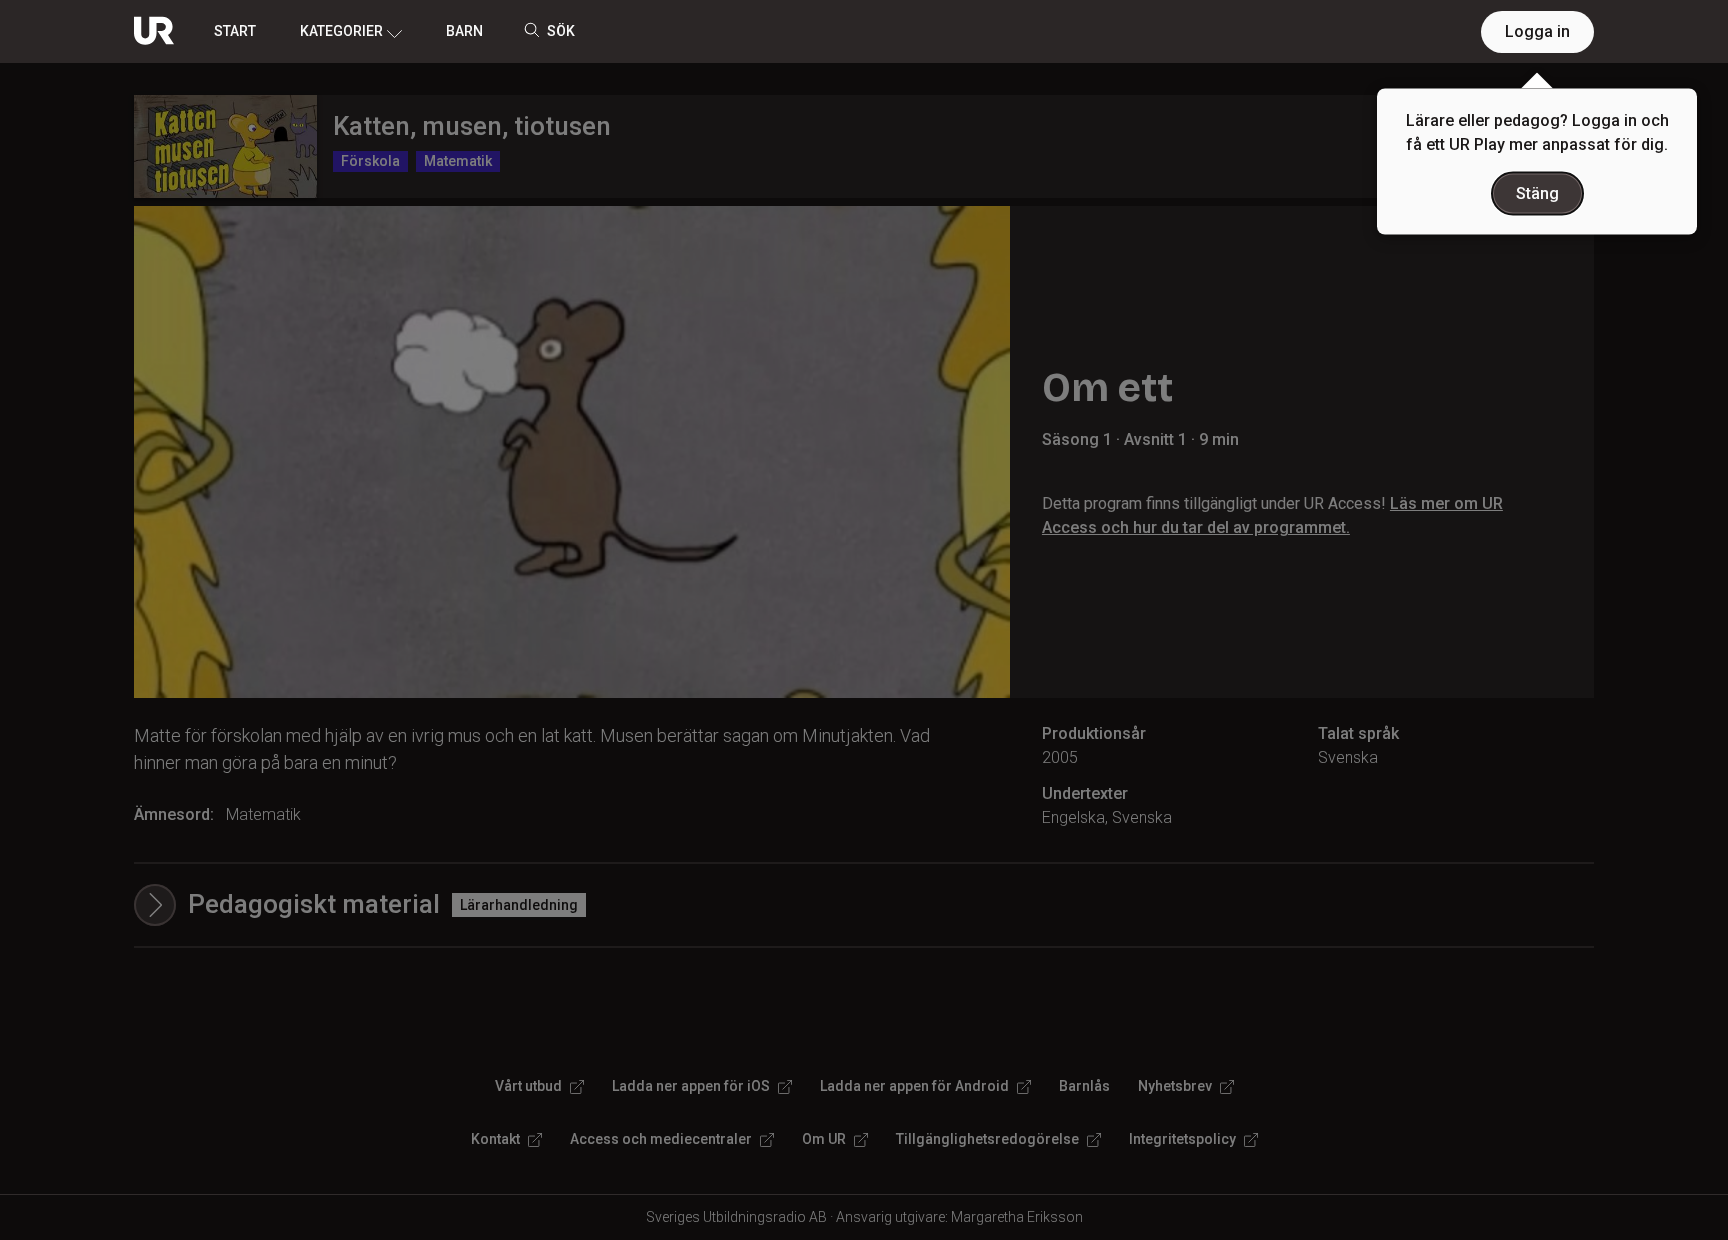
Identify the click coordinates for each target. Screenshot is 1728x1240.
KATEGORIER (341, 31)
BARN (464, 31)
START (235, 31)
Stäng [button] (1537, 193)
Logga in (1537, 31)
